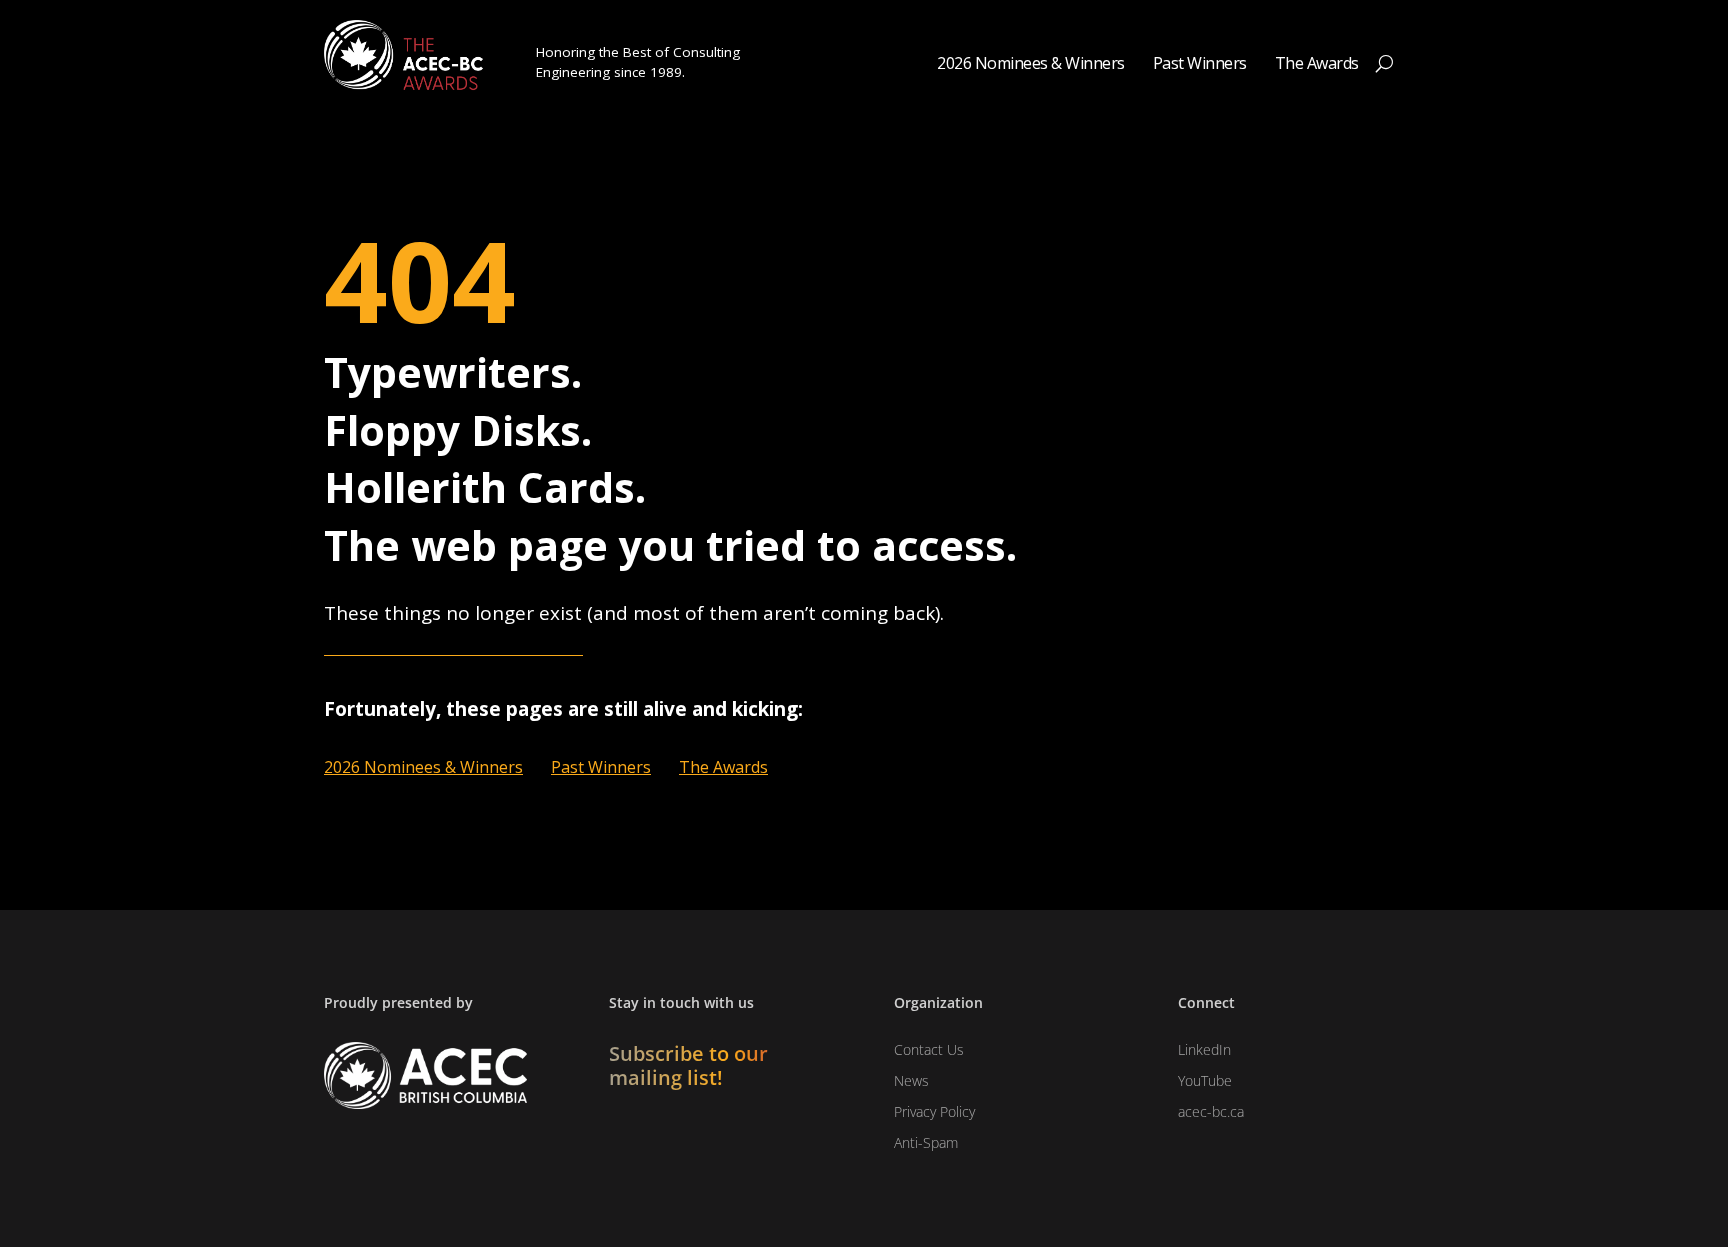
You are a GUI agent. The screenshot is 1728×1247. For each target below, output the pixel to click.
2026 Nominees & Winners (1031, 65)
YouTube (1205, 1080)
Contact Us (929, 1049)
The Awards (1317, 65)
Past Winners (1200, 65)
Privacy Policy (934, 1111)
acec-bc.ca (1211, 1111)
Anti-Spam (926, 1142)
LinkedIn (1204, 1049)
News (911, 1080)
